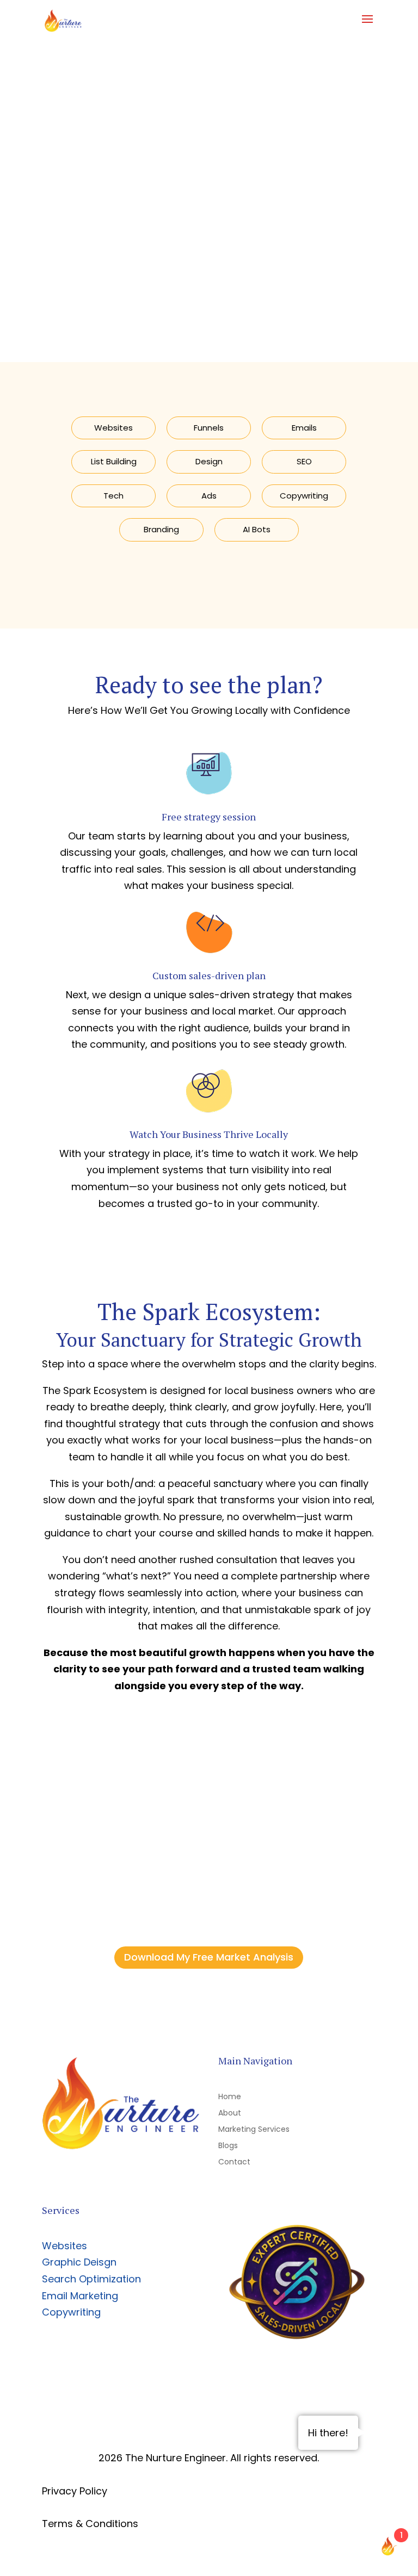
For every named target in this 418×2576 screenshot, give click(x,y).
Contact (234, 2163)
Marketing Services (254, 2130)
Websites (64, 2246)
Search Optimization (91, 2279)
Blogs (228, 2146)
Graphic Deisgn (79, 2262)
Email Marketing (80, 2296)
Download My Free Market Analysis (209, 1957)
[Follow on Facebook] (110, 2176)
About (230, 2114)
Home (230, 2097)
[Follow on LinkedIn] (132, 2176)
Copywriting (71, 2312)
